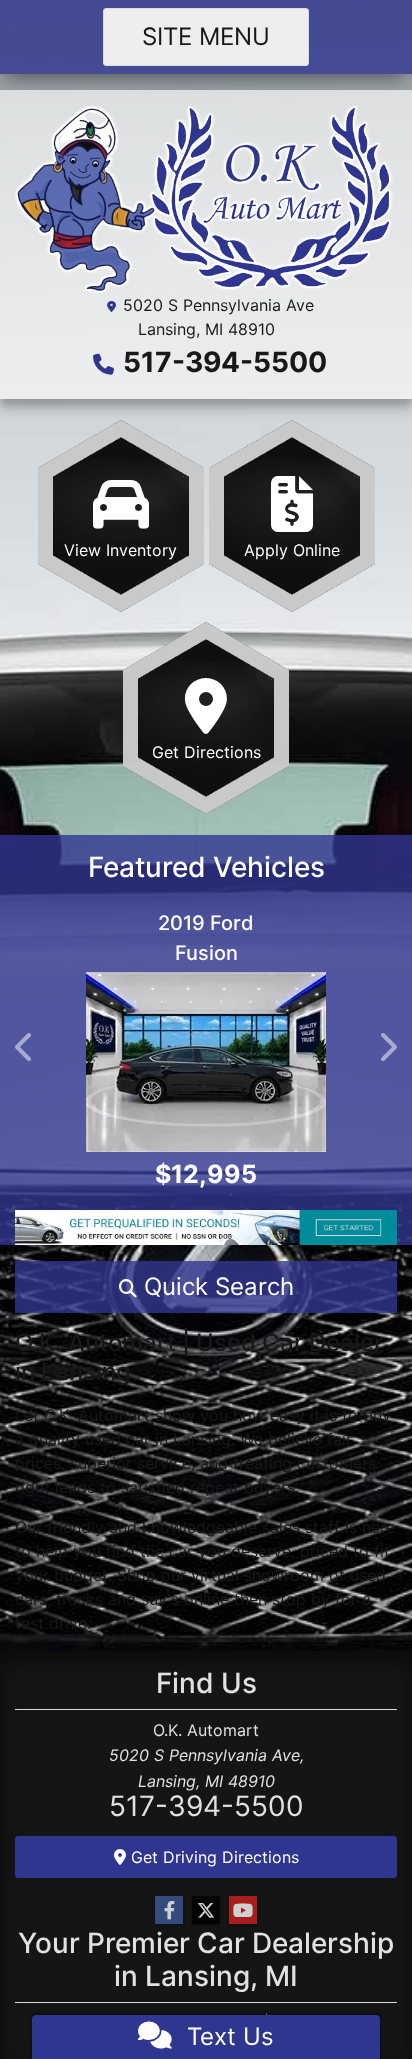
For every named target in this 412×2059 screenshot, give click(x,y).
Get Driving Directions (212, 1857)
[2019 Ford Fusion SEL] (206, 1062)
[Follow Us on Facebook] (169, 1910)
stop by (301, 1599)
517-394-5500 (225, 362)
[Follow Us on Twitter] (206, 1910)
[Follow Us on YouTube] (243, 1910)
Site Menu (206, 36)
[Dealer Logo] (206, 198)
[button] (25, 1047)
